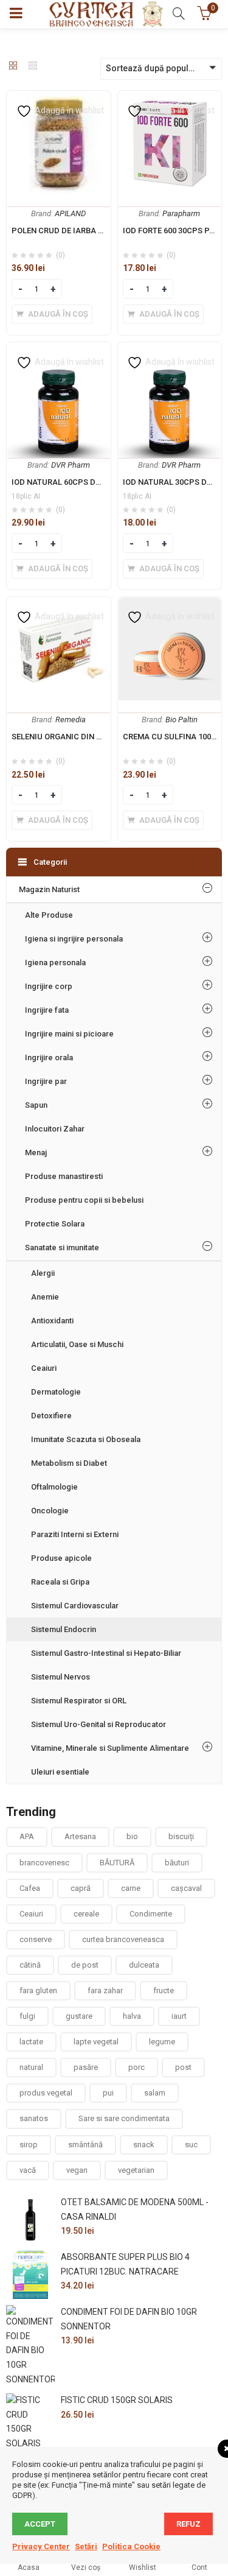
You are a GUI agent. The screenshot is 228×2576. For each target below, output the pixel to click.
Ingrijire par (46, 1081)
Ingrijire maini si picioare (69, 1034)
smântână (85, 2145)
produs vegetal (46, 2093)
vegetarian (136, 2170)
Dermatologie (56, 1392)
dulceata (144, 1965)
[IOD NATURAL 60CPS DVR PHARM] (59, 350)
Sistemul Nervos (60, 1677)
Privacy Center (41, 2546)
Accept (40, 2524)
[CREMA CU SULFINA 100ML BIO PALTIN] (170, 604)
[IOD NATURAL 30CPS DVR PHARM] (170, 350)
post (183, 2067)
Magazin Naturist (49, 889)
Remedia (71, 720)
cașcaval (186, 1888)
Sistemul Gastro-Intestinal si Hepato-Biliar (106, 1653)
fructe (164, 1990)
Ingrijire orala (49, 1057)
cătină (30, 1965)
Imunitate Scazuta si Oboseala (86, 1439)
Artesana (80, 1836)
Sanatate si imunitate (62, 1248)
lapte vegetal (96, 2042)
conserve (36, 1939)
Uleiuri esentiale (60, 1772)
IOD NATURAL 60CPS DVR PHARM (73, 482)
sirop (29, 2145)
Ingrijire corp (49, 986)
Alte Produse (49, 915)
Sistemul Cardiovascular (75, 1606)
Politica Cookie (131, 2546)
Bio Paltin (181, 720)
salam (155, 2093)
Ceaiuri (44, 1368)
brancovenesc (44, 1863)
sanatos (34, 2118)
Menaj (36, 1153)
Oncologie (50, 1511)
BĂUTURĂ (117, 1863)
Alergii (43, 1273)
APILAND (70, 213)
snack (144, 2145)
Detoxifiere (51, 1416)
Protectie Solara (55, 1224)
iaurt (179, 2016)
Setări (86, 2546)
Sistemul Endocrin (64, 1629)
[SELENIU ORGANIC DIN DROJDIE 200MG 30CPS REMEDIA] (59, 604)
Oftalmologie (54, 1487)
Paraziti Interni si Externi (75, 1534)
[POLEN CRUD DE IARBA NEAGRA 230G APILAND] (59, 98)
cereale (86, 1914)
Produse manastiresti (64, 1176)
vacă (28, 2170)
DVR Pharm (71, 465)
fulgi (27, 2016)
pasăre (86, 2067)
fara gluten (38, 1990)
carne (131, 1888)
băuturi (177, 1863)
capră (81, 1888)
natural (31, 2067)
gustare (79, 2016)
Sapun (36, 1105)
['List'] (33, 66)
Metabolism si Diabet (69, 1463)
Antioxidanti (52, 1321)
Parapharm (181, 213)
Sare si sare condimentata (124, 2118)
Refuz (188, 2524)
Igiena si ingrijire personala (74, 939)
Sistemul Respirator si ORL (79, 1701)
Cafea (30, 1888)
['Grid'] (13, 66)
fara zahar (105, 1990)
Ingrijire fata (47, 1010)
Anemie (45, 1297)
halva (132, 2016)
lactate (31, 2042)
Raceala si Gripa (60, 1582)
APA (27, 1836)
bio (132, 1836)
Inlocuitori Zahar (55, 1129)
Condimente (151, 1914)
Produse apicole (61, 1558)
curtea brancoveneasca (123, 1939)
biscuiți (181, 1836)
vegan (77, 2170)
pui (108, 2093)
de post (85, 1965)
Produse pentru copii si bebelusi (84, 1200)
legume (162, 2042)
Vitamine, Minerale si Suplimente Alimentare (110, 1748)
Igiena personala (55, 962)
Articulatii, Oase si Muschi (77, 1344)
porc (136, 2067)
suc (191, 2145)
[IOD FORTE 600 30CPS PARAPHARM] (170, 98)
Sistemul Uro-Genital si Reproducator (98, 1724)
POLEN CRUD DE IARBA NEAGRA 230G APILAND (98, 231)
